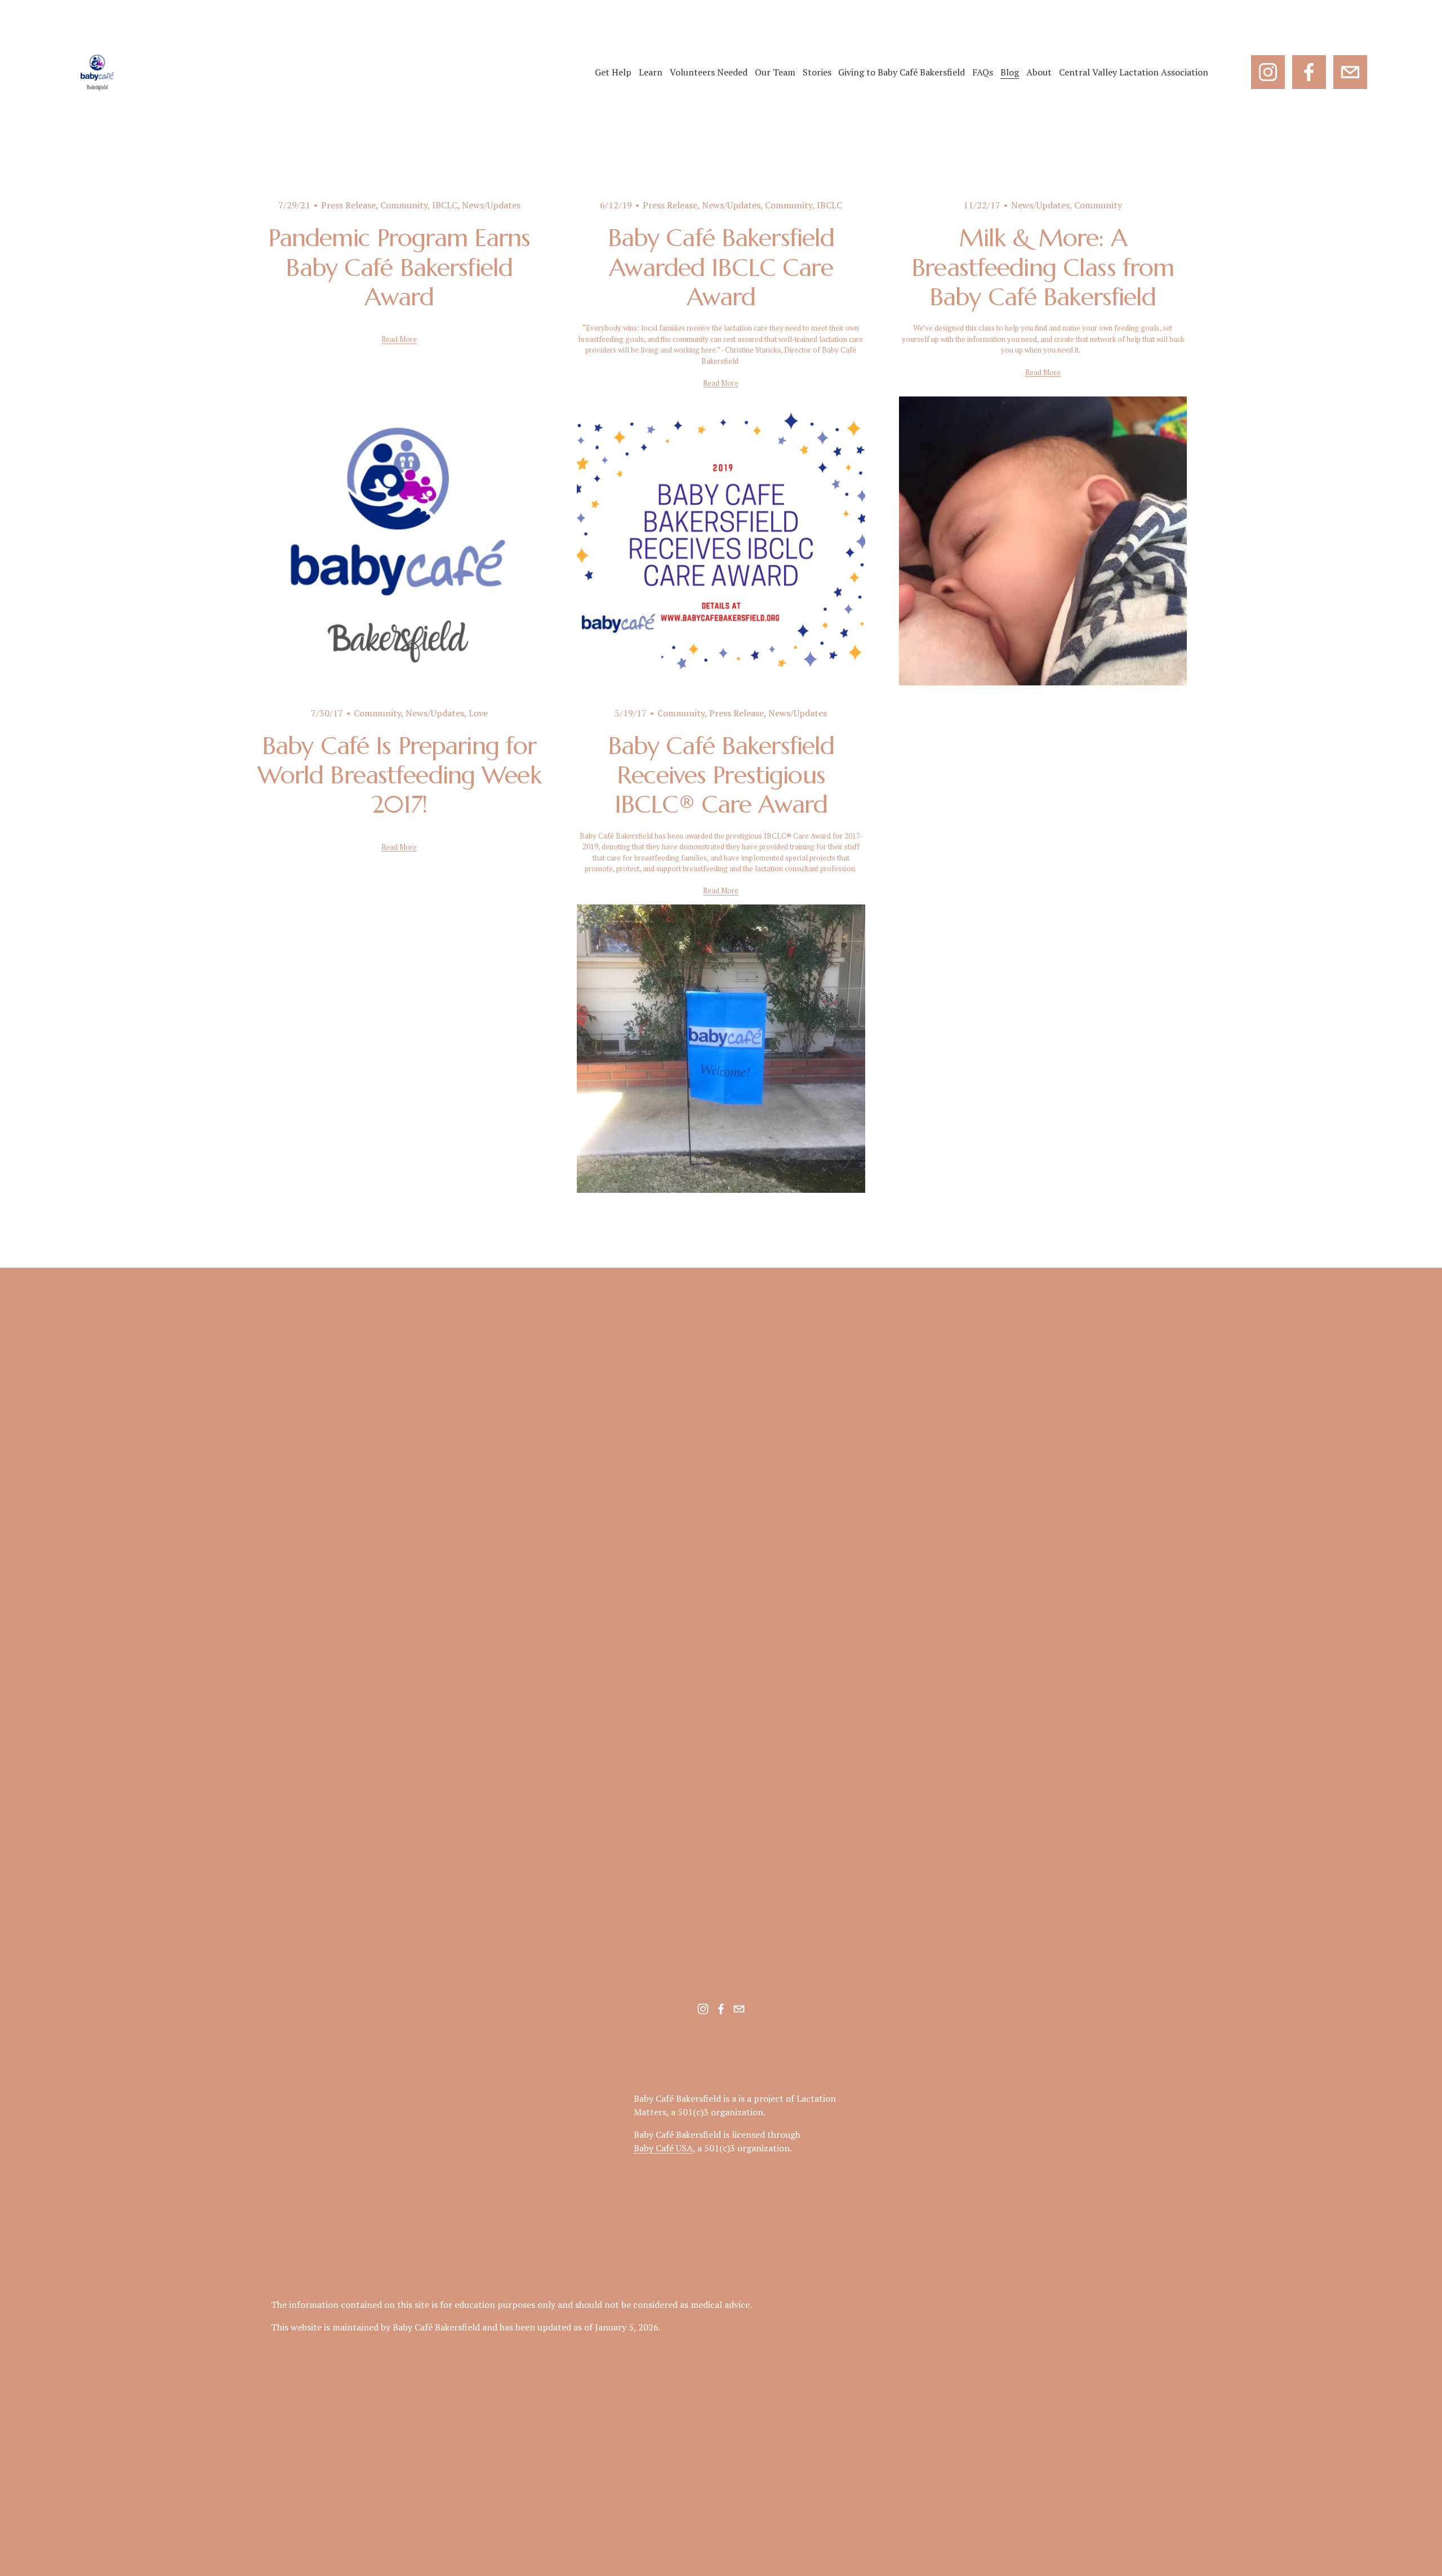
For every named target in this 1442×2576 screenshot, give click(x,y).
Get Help (613, 72)
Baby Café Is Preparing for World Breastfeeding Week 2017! (399, 775)
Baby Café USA (663, 2148)
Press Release (348, 205)
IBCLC (445, 205)
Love (478, 713)
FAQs (983, 72)
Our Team (775, 72)
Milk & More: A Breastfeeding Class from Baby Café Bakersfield (1043, 267)
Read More (399, 339)
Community (404, 205)
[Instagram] (1268, 72)
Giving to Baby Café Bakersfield (902, 72)
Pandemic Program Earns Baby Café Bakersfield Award (399, 267)
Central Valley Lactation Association (1134, 72)
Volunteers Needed (709, 72)
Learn (651, 72)
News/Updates (491, 205)
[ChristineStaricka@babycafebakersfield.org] (1350, 72)
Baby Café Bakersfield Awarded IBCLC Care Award (721, 267)
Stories (817, 72)
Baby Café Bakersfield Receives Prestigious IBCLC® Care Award (721, 775)
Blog (1010, 72)
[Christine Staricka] (1309, 72)
